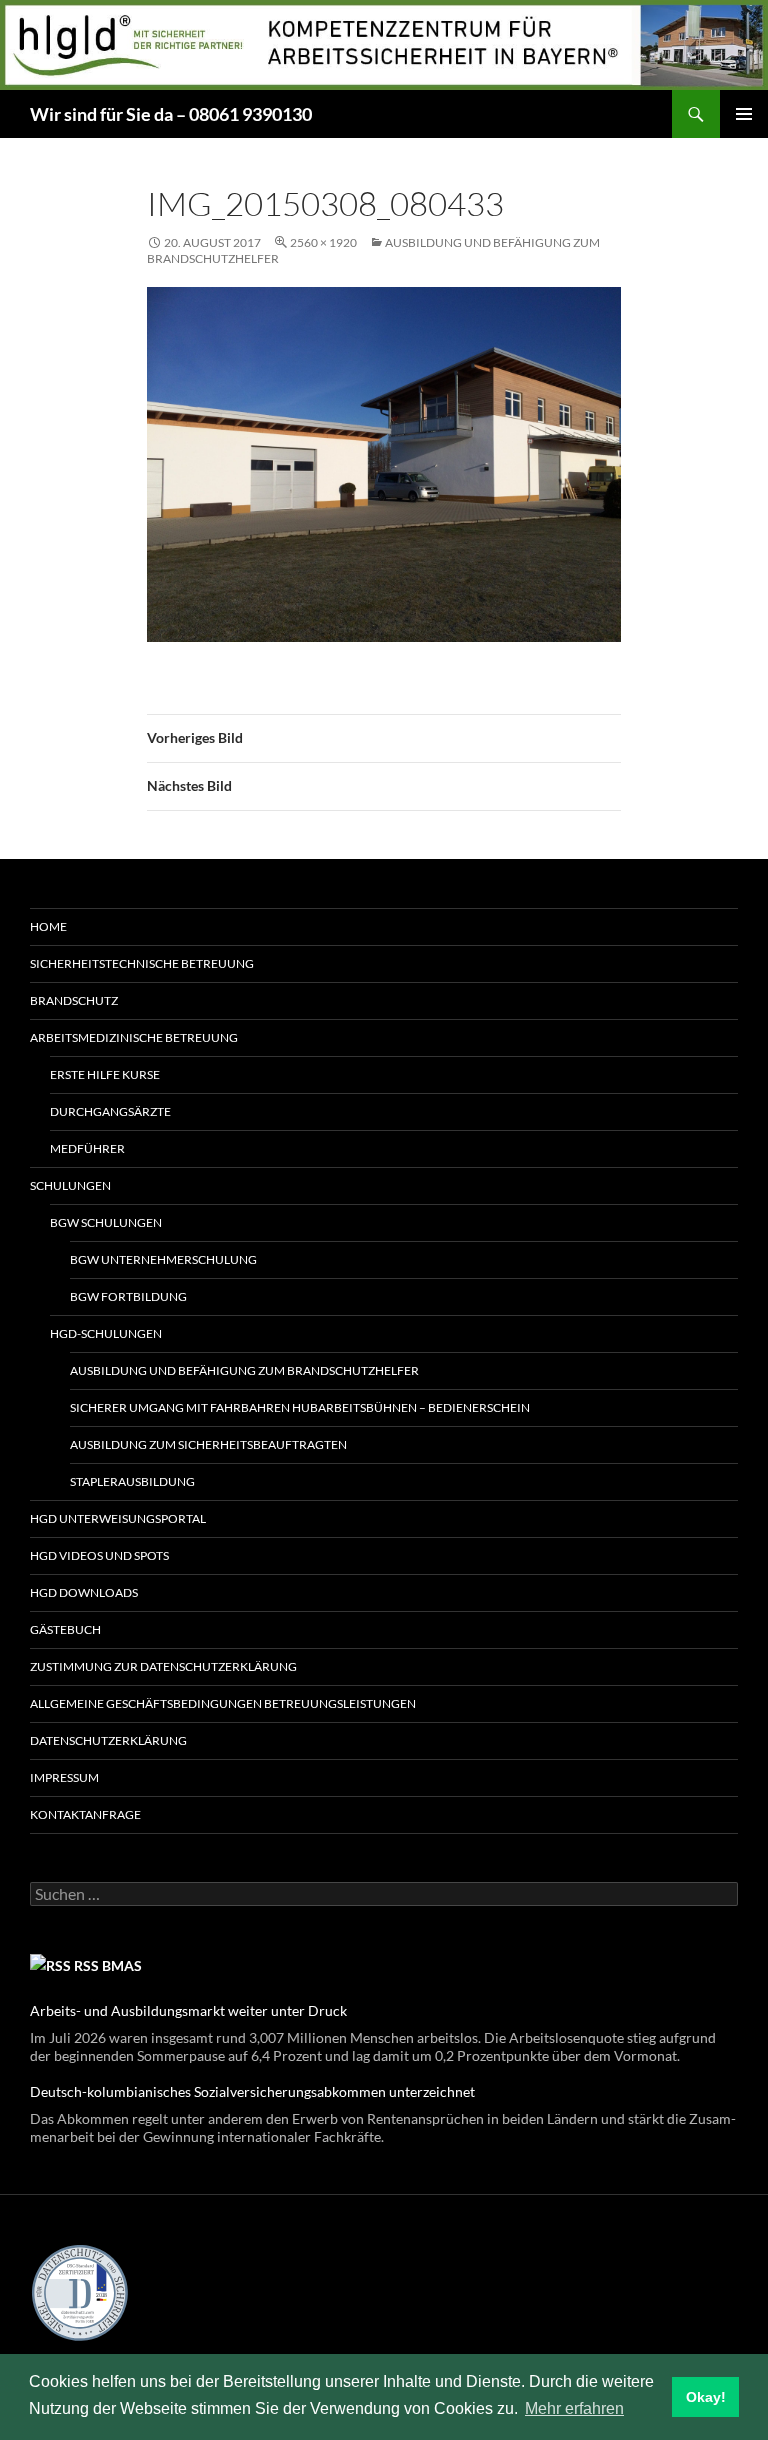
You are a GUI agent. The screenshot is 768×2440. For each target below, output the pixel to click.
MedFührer (87, 1148)
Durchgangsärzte (110, 1111)
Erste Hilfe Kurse (105, 1074)
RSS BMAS (108, 1965)
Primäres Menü (744, 114)
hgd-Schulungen (106, 1333)
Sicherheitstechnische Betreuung (142, 963)
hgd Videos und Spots (99, 1555)
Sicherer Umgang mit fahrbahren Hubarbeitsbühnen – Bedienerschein (300, 1407)
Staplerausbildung (132, 1481)
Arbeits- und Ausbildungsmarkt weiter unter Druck (188, 2010)
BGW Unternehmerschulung (163, 1259)
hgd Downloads (84, 1592)
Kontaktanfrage (85, 1814)
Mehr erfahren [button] (574, 2408)
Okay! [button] (706, 2397)
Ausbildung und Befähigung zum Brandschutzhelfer (244, 1370)
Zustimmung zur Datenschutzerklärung (163, 1666)
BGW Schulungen (106, 1222)
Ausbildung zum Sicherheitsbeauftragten (208, 1444)
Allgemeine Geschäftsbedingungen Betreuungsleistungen (223, 1703)
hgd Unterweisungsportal (118, 1518)
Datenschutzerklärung (108, 1740)
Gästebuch (65, 1629)
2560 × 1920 (323, 242)
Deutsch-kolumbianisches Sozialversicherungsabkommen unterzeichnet (252, 2091)
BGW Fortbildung (128, 1296)
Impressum (64, 1777)
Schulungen (70, 1185)
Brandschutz (74, 1000)
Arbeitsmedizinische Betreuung (134, 1037)
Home (48, 926)
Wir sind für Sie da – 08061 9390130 (171, 114)
